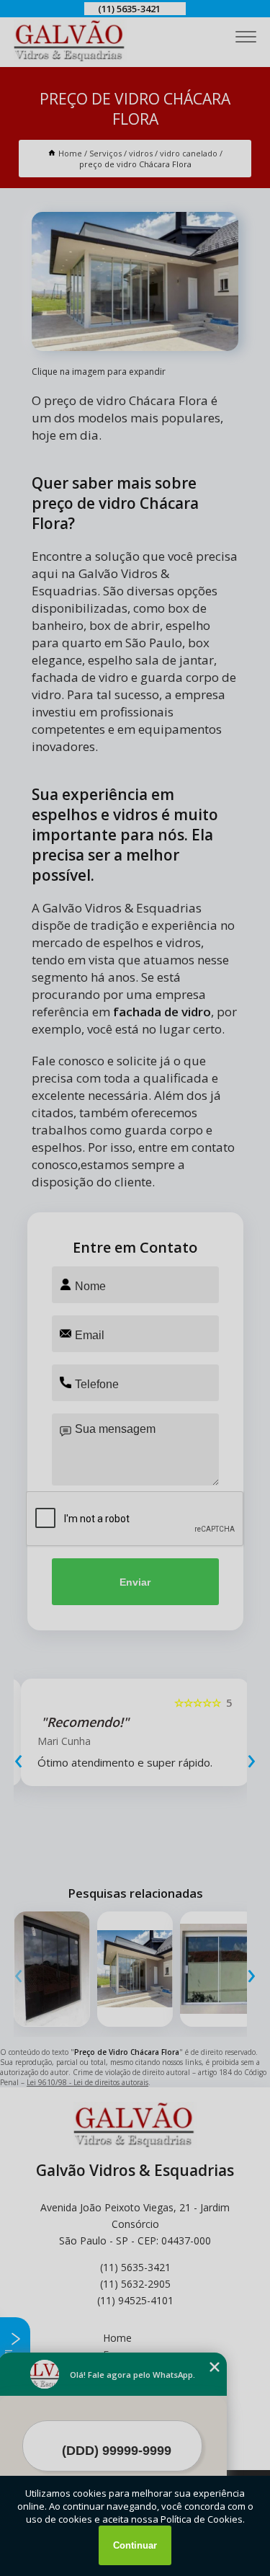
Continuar (135, 2545)
